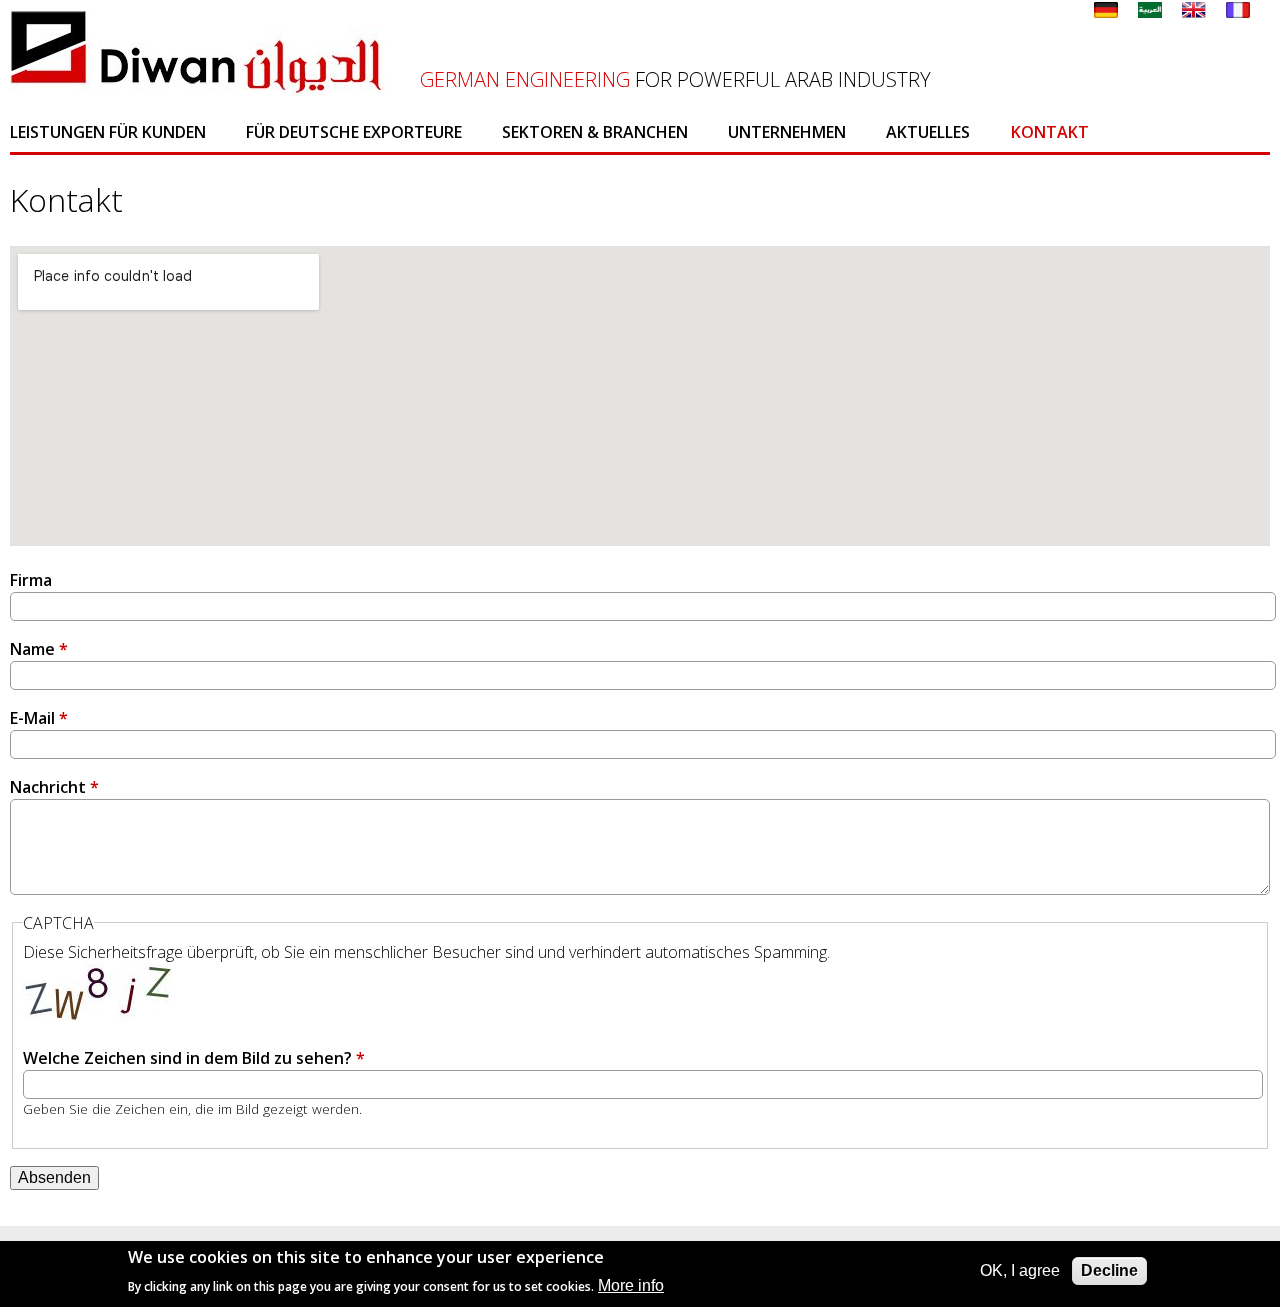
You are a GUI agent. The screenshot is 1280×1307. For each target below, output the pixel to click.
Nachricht (54, 787)
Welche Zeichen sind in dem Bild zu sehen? (194, 1058)
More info (631, 1285)
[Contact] (1238, 12)
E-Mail (39, 718)
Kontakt (1050, 132)
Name (39, 649)
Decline (1109, 1270)
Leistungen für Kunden (108, 132)
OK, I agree (1020, 1270)
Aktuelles (928, 132)
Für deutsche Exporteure (354, 132)
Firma (31, 580)
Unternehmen (787, 132)
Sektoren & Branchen (595, 132)
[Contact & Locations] (1194, 12)
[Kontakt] (1106, 12)
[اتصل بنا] (1150, 12)
